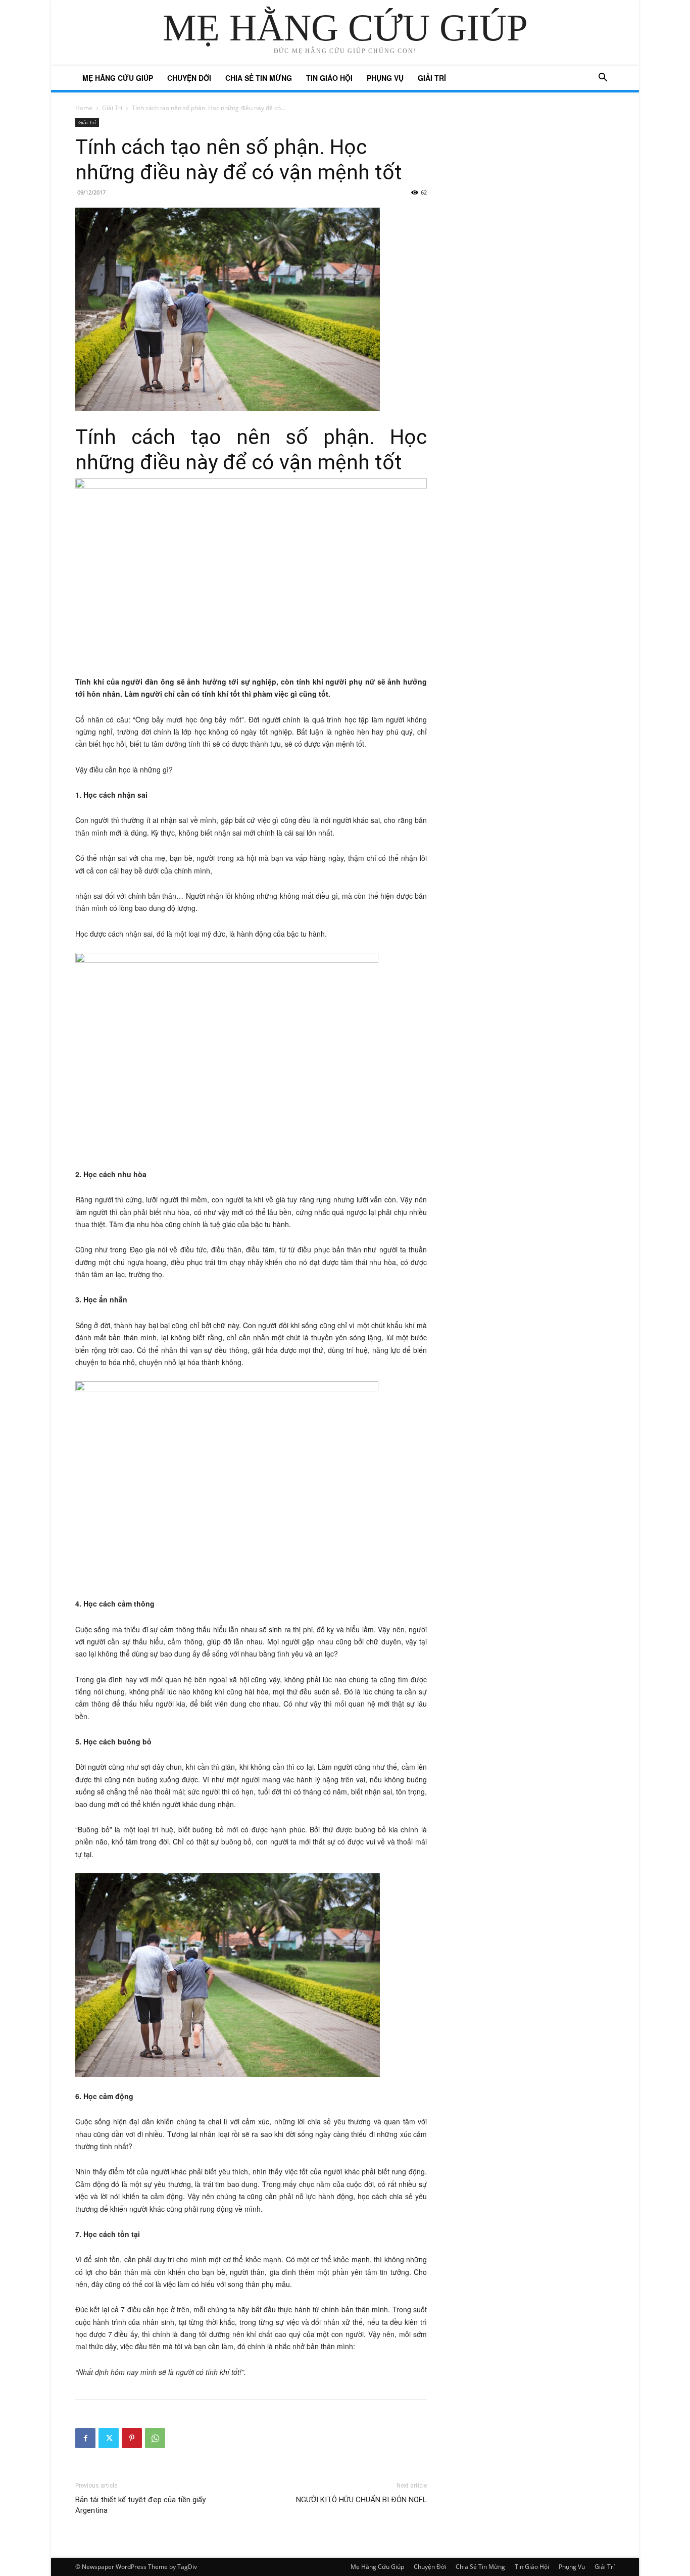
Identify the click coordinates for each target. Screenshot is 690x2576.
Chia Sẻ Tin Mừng (259, 78)
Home (84, 108)
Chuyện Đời (189, 78)
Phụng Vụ (385, 78)
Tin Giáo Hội (329, 78)
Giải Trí (432, 78)
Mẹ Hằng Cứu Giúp (118, 78)
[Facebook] (85, 2438)
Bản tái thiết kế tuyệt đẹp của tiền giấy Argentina (140, 2505)
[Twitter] (109, 2438)
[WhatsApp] (155, 2438)
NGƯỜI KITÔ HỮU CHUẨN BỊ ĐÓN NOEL (361, 2500)
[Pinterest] (132, 2438)
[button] (603, 79)
